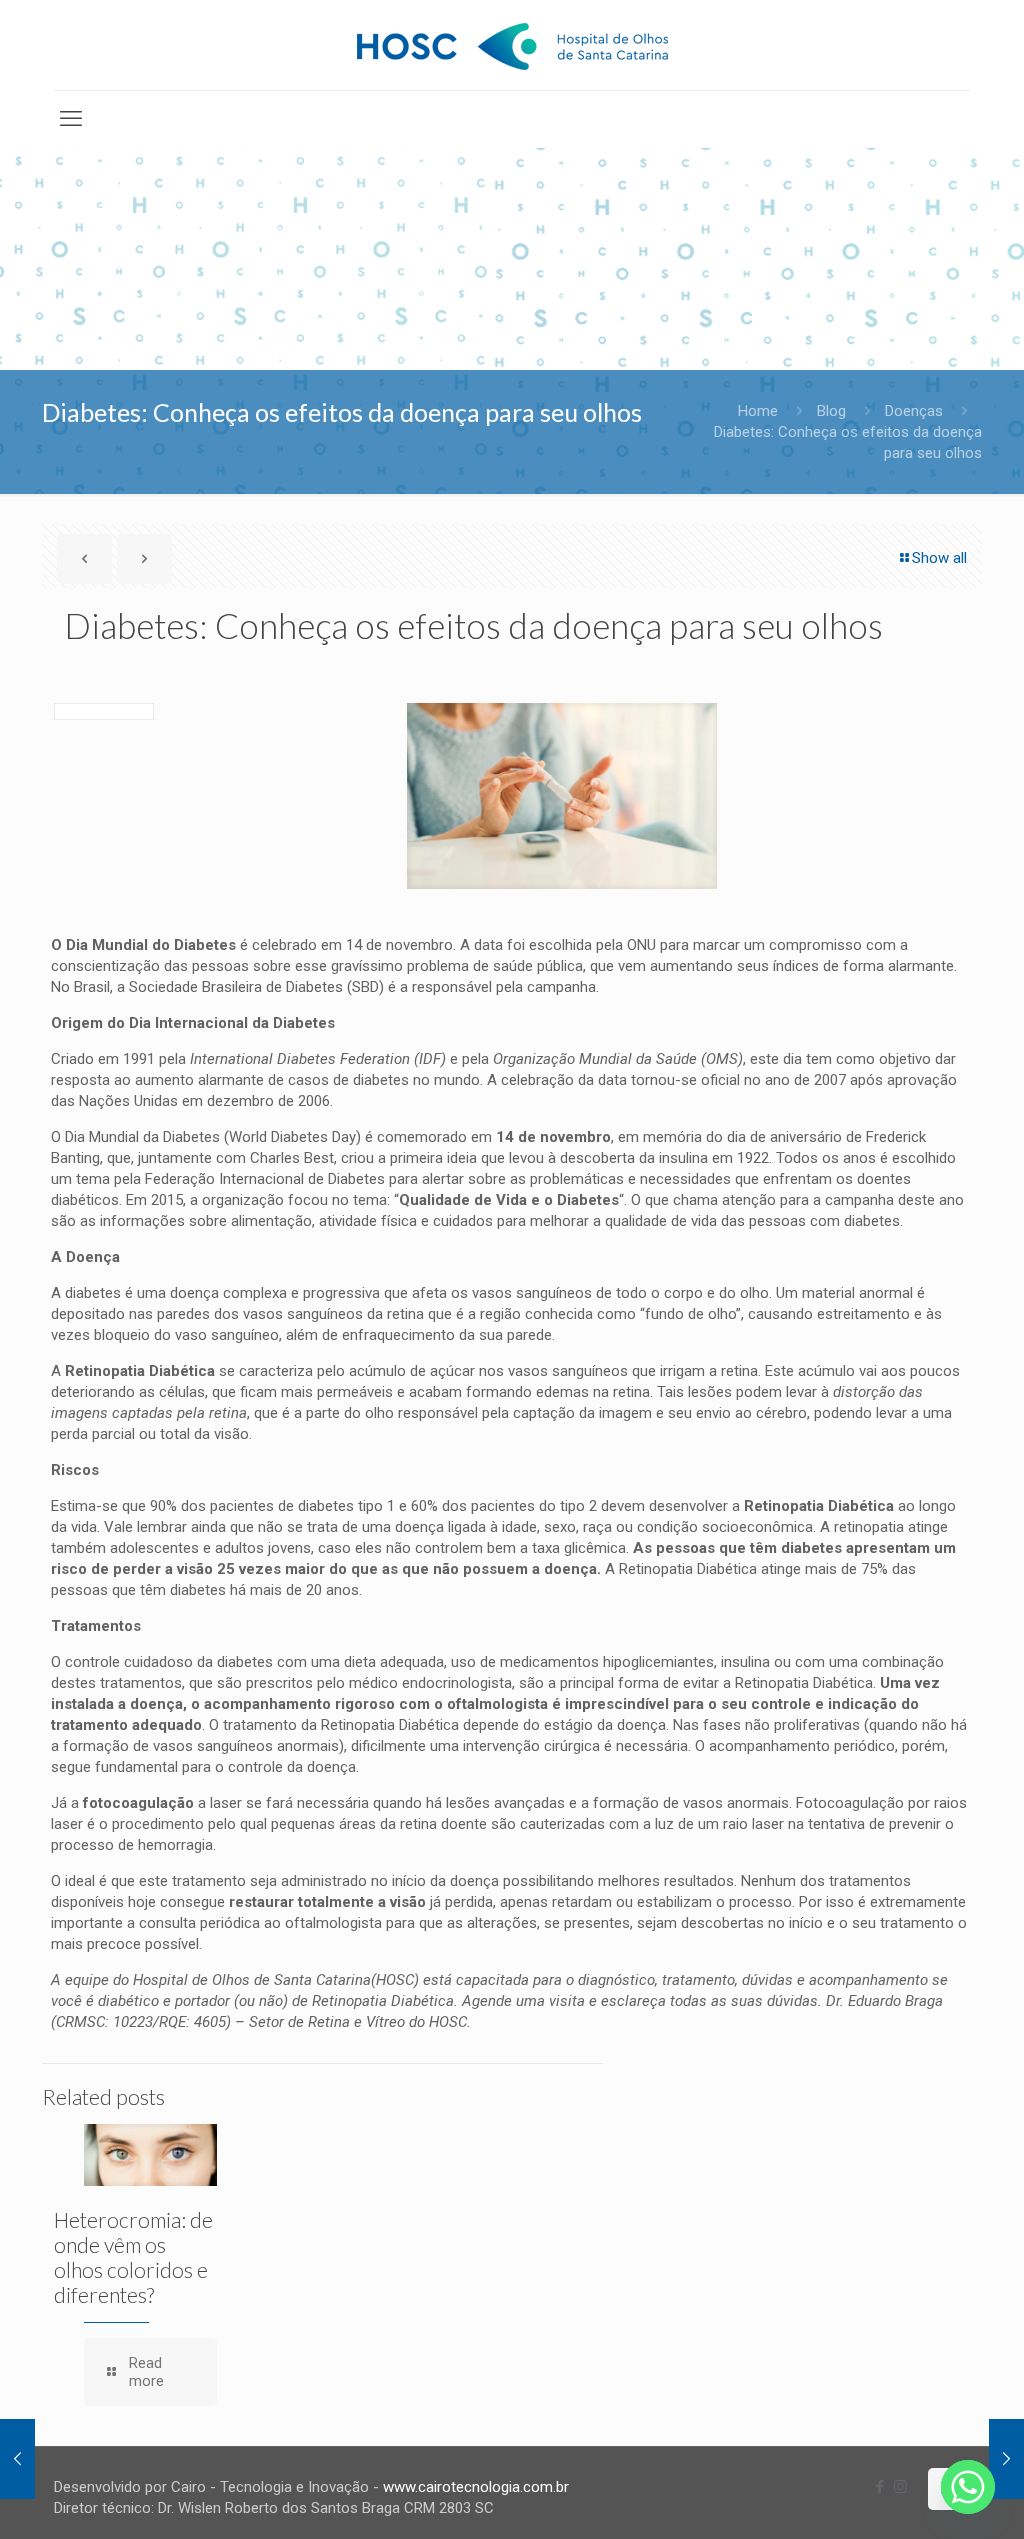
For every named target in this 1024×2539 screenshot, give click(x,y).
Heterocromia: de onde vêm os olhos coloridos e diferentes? (133, 2257)
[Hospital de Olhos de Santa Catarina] (512, 45)
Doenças (914, 411)
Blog (831, 411)
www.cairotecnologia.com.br (476, 2487)
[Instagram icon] (900, 2487)
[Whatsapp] (968, 2487)
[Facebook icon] (879, 2487)
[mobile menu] (71, 119)
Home (758, 411)
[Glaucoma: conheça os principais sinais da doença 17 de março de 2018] (1006, 2459)
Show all (939, 558)
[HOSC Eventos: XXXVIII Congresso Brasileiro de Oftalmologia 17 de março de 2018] (17, 2459)
